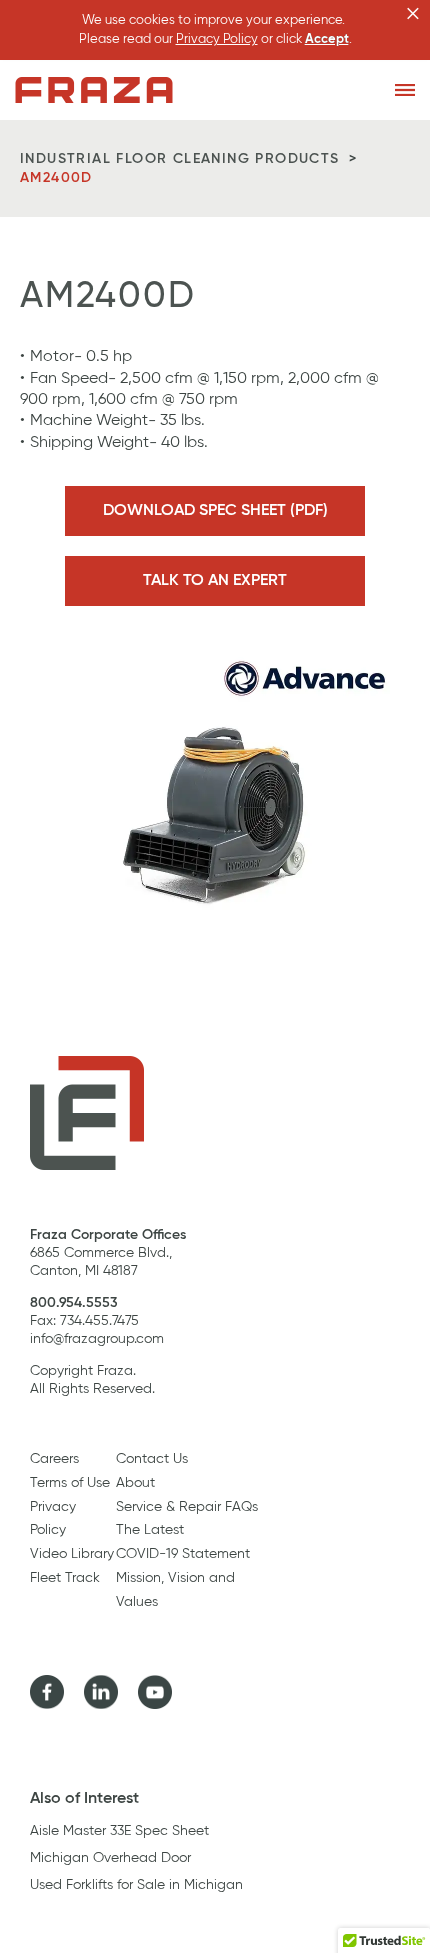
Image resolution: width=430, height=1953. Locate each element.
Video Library (72, 1554)
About (135, 1483)
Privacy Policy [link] (217, 39)
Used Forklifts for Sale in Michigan (136, 1885)
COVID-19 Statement (183, 1554)
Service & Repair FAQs (187, 1507)
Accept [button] (327, 39)
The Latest (150, 1530)
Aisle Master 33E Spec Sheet (119, 1831)
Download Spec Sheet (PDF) (215, 511)
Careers (54, 1459)
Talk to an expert (215, 581)
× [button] (413, 14)
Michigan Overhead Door (110, 1858)
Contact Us (152, 1459)
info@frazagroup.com (97, 1339)
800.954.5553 (74, 1303)
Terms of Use (70, 1483)
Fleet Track (65, 1578)
